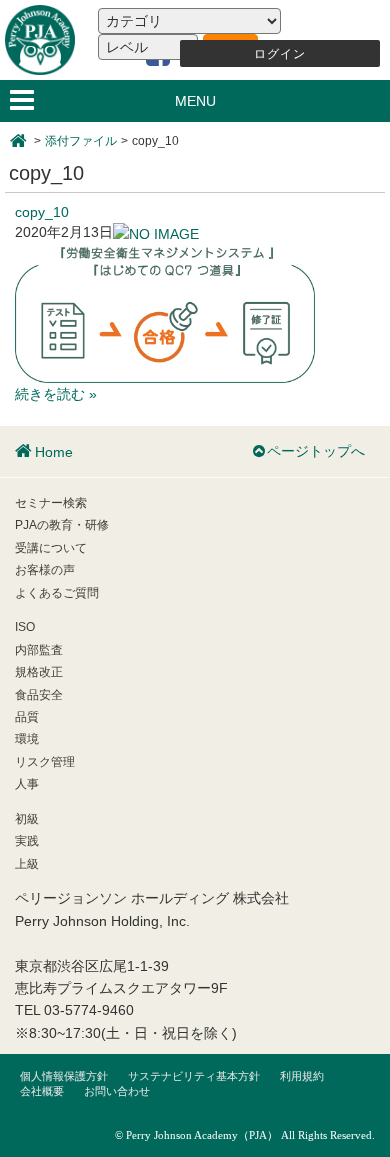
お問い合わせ (117, 1091)
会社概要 (42, 1091)
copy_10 (42, 212)
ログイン (280, 54)
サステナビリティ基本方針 (194, 1076)
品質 (27, 717)
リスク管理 (45, 762)
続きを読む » (56, 394)
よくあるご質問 (57, 593)
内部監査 (39, 650)
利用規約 (302, 1076)
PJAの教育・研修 (62, 525)
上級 (27, 864)
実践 (27, 841)
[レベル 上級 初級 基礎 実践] (148, 47)
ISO (25, 627)
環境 (27, 739)
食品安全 (39, 695)
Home (54, 452)
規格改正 (39, 672)
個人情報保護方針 (64, 1076)
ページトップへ (316, 451)
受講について (51, 548)
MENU (195, 101)
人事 (27, 784)
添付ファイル (81, 141)
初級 (27, 819)
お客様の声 (45, 570)
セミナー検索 (51, 503)
